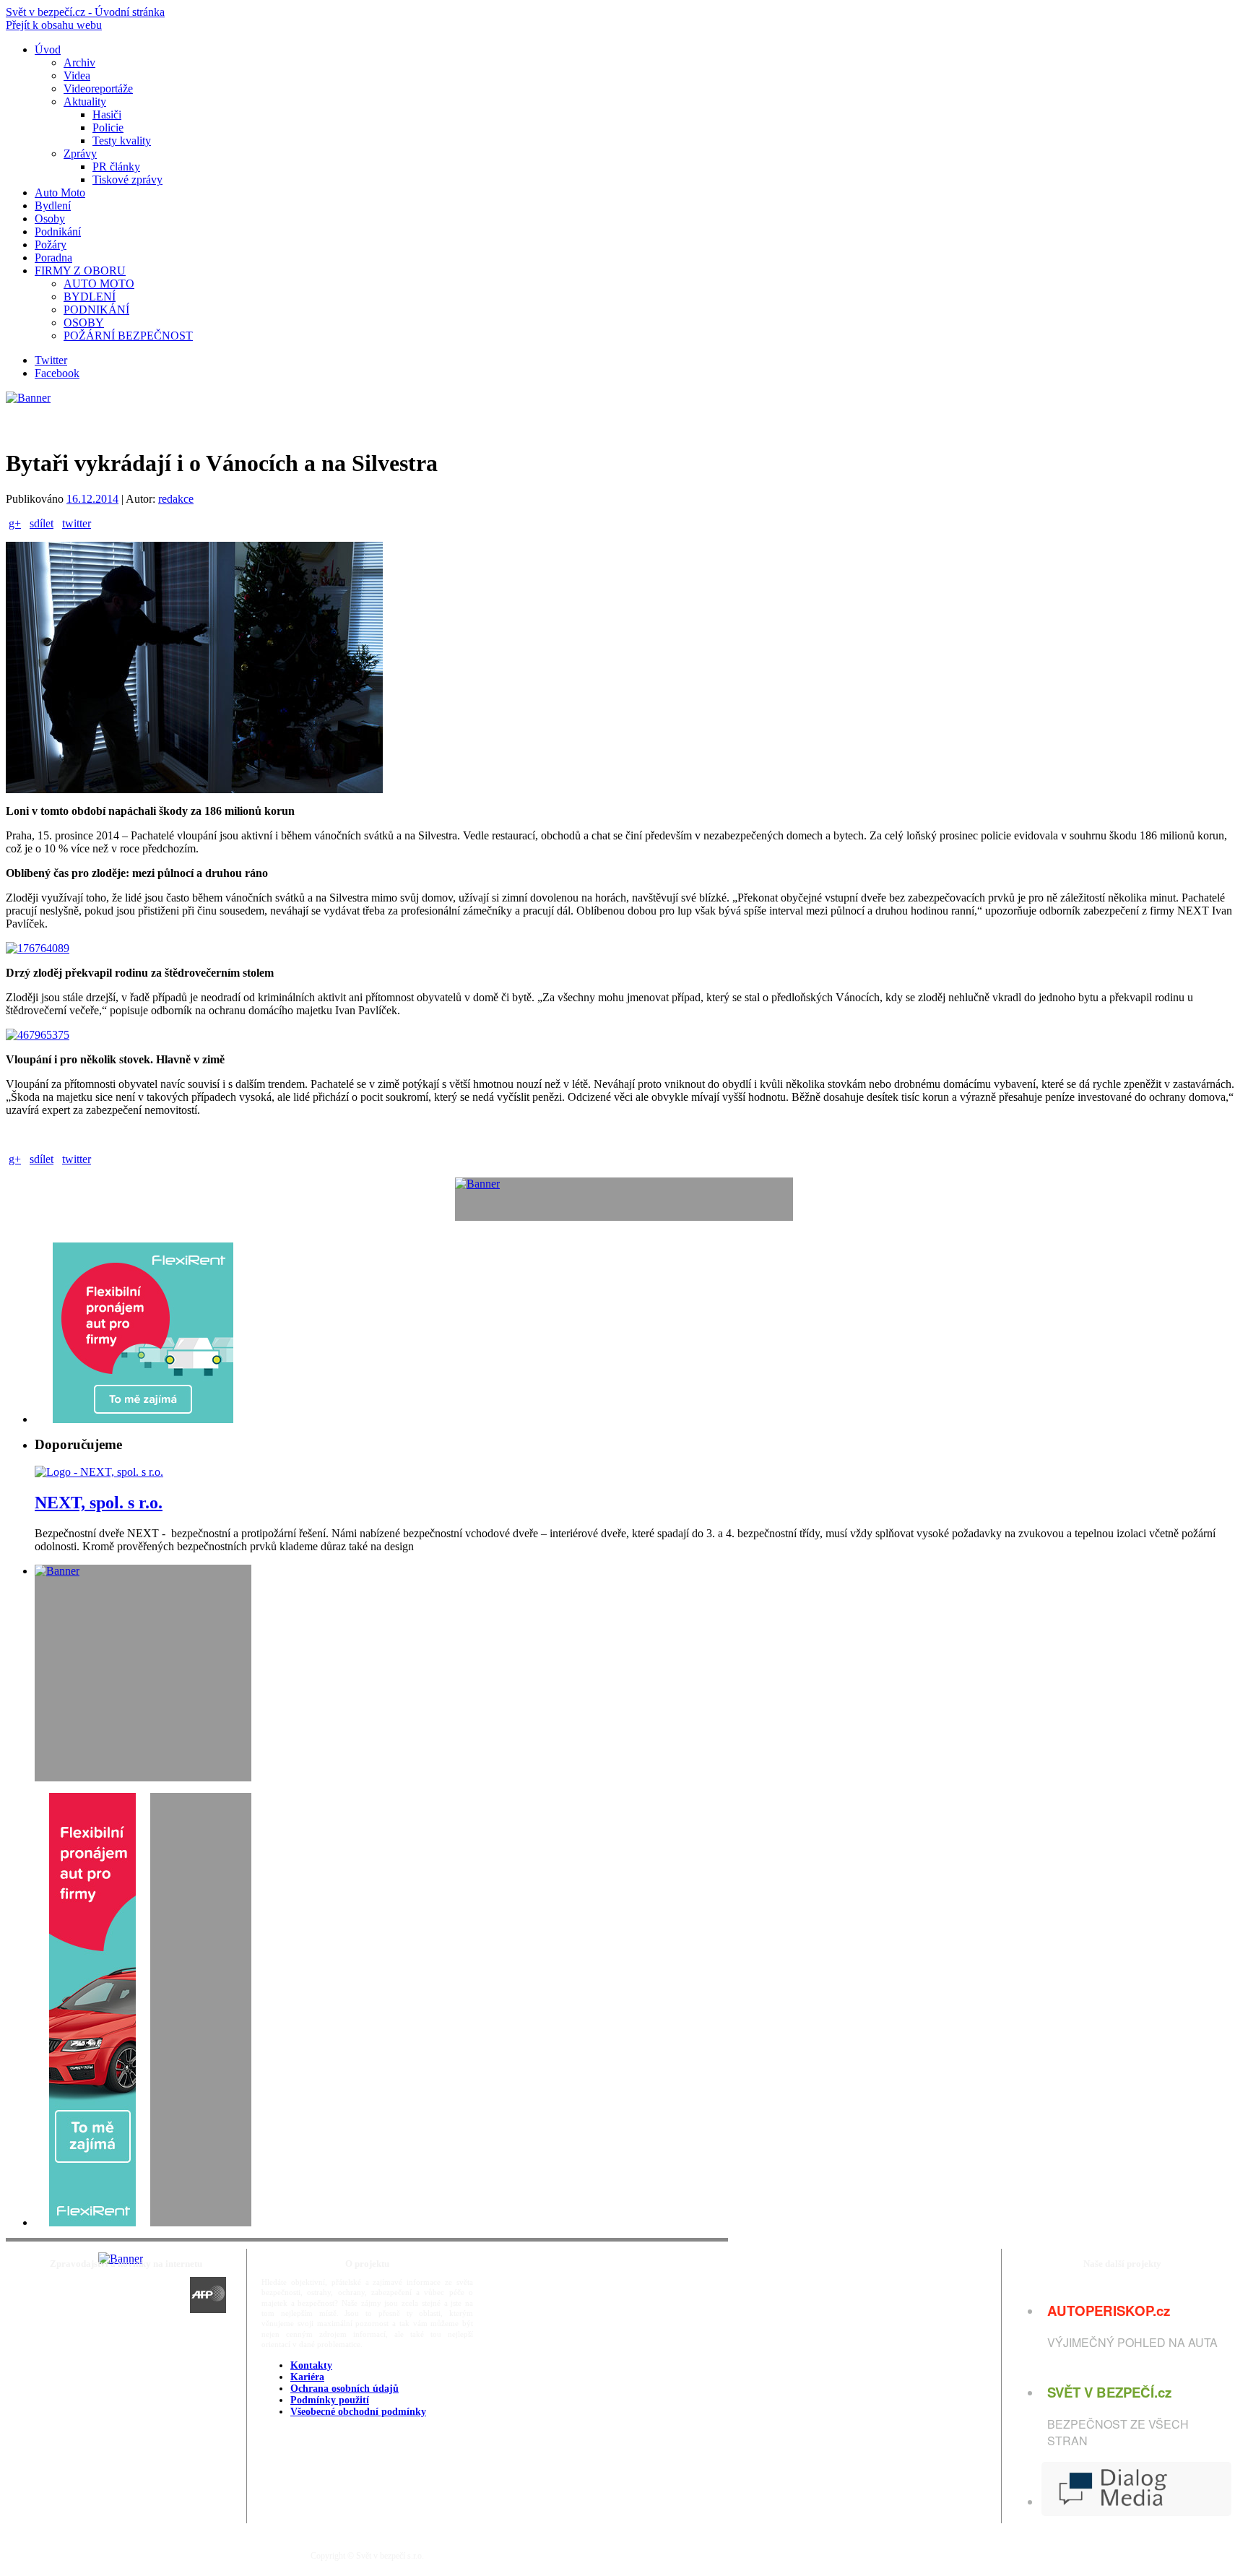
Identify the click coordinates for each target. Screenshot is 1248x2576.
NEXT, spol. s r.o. (99, 1503)
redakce (176, 499)
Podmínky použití (330, 2400)
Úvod (48, 49)
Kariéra (307, 2377)
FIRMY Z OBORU (80, 271)
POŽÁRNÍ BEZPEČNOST (128, 336)
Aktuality (85, 101)
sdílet (42, 523)
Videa (77, 75)
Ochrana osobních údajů (344, 2389)
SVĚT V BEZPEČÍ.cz (1109, 2392)
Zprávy (80, 154)
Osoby (50, 219)
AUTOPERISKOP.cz (1109, 2311)
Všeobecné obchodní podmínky (358, 2412)
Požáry (51, 245)
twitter (77, 523)
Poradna (53, 258)
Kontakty (311, 2365)
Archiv (79, 62)
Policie (108, 127)
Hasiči (107, 114)
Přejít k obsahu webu (54, 25)
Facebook (57, 373)
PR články (116, 167)
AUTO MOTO (99, 284)
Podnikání (58, 232)
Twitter (51, 360)
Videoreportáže (98, 88)
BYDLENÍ (90, 297)
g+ (15, 523)
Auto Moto (60, 193)
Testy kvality (122, 141)
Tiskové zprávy (127, 180)
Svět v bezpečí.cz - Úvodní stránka (85, 12)
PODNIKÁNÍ (96, 310)
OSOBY (84, 323)
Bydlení (53, 206)
